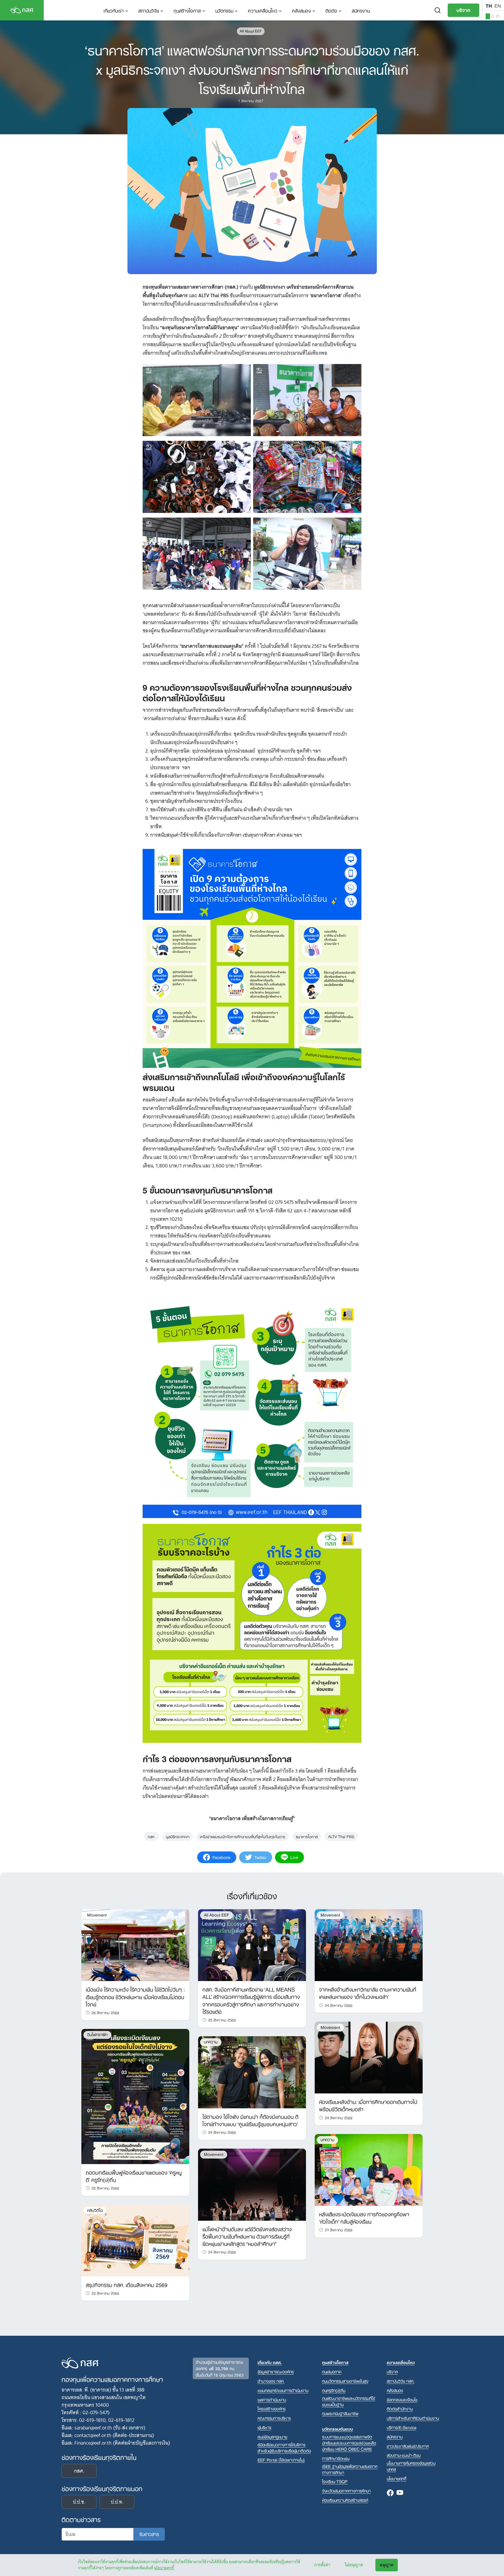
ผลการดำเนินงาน (272, 2400)
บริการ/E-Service (402, 2427)
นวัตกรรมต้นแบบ (337, 2429)
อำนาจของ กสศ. (271, 2381)
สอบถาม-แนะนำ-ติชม (404, 2455)
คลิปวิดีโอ (95, 2210)
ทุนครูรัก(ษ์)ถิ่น (334, 2390)
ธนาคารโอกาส (307, 1836)
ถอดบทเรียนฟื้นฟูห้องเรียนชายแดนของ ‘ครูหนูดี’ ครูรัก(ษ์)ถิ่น (134, 2176)
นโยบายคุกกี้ (164, 2568)
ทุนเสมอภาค (332, 2372)
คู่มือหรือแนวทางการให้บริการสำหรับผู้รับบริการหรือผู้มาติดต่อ (284, 2448)
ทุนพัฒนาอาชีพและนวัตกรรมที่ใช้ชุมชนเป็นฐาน (349, 2401)
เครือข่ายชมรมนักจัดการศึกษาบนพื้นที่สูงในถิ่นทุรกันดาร (243, 1836)
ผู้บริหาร (264, 2427)
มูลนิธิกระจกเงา (178, 1836)
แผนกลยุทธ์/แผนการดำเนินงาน (283, 2390)
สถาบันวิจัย (149, 10)
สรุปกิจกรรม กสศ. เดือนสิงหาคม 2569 (127, 2284)
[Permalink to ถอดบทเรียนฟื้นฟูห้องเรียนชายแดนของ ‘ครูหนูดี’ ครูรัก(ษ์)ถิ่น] (135, 2096)
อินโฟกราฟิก (97, 2035)
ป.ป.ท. (117, 2502)
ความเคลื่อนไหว (263, 10)
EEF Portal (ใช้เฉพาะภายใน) (281, 2460)
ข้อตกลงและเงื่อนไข (402, 2400)
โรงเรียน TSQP (335, 2481)
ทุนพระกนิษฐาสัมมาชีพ (340, 2413)
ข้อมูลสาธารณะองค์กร (276, 2372)
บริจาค (463, 10)
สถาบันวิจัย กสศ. (401, 2381)
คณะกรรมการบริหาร (274, 2418)
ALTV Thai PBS (341, 1836)
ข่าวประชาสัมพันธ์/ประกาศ (408, 2446)
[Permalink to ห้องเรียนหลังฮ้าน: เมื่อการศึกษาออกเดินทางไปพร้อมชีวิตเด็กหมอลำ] (369, 2057)
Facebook (390, 2493)
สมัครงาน (361, 10)
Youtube (400, 2493)
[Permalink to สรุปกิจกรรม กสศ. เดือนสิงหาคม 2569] (135, 2240)
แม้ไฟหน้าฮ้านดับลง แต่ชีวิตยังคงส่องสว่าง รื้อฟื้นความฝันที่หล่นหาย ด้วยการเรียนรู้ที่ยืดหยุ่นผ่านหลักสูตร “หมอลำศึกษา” (247, 2236)
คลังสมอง (301, 10)
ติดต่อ (331, 10)
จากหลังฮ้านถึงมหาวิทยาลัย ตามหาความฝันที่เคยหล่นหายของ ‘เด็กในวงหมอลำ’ (368, 1993)
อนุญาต (387, 2565)
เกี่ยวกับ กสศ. (270, 2362)
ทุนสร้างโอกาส (187, 10)
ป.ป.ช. (79, 2502)
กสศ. (152, 1836)
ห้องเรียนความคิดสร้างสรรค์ (345, 2500)
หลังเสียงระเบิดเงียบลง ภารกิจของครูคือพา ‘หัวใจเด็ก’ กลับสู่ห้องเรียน (364, 2217)
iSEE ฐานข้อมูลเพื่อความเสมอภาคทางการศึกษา (350, 2469)
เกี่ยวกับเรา (114, 10)
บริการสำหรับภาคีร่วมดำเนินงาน (413, 2418)
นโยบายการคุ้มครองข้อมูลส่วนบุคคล (411, 2466)
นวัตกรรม (224, 10)
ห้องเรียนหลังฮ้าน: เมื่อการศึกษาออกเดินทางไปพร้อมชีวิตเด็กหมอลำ (368, 2105)
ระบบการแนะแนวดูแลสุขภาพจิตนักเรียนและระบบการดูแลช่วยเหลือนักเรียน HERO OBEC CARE (349, 2443)
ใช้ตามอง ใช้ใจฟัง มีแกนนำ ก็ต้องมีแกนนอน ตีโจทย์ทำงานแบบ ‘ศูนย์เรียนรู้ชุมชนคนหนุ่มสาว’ (250, 2120)
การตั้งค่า (322, 2565)
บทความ (211, 2042)
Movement (97, 1915)
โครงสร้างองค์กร (272, 2409)
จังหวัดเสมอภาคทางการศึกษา (346, 2491)
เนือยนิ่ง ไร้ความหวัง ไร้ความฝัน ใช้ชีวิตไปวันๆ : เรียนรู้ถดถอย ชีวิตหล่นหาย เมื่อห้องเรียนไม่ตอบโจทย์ (135, 1996)
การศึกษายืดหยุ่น (336, 2458)
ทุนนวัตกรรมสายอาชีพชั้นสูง (345, 2381)
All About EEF (251, 31)
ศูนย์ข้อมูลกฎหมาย (272, 2437)
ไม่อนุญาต (354, 2565)
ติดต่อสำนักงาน (400, 2409)
